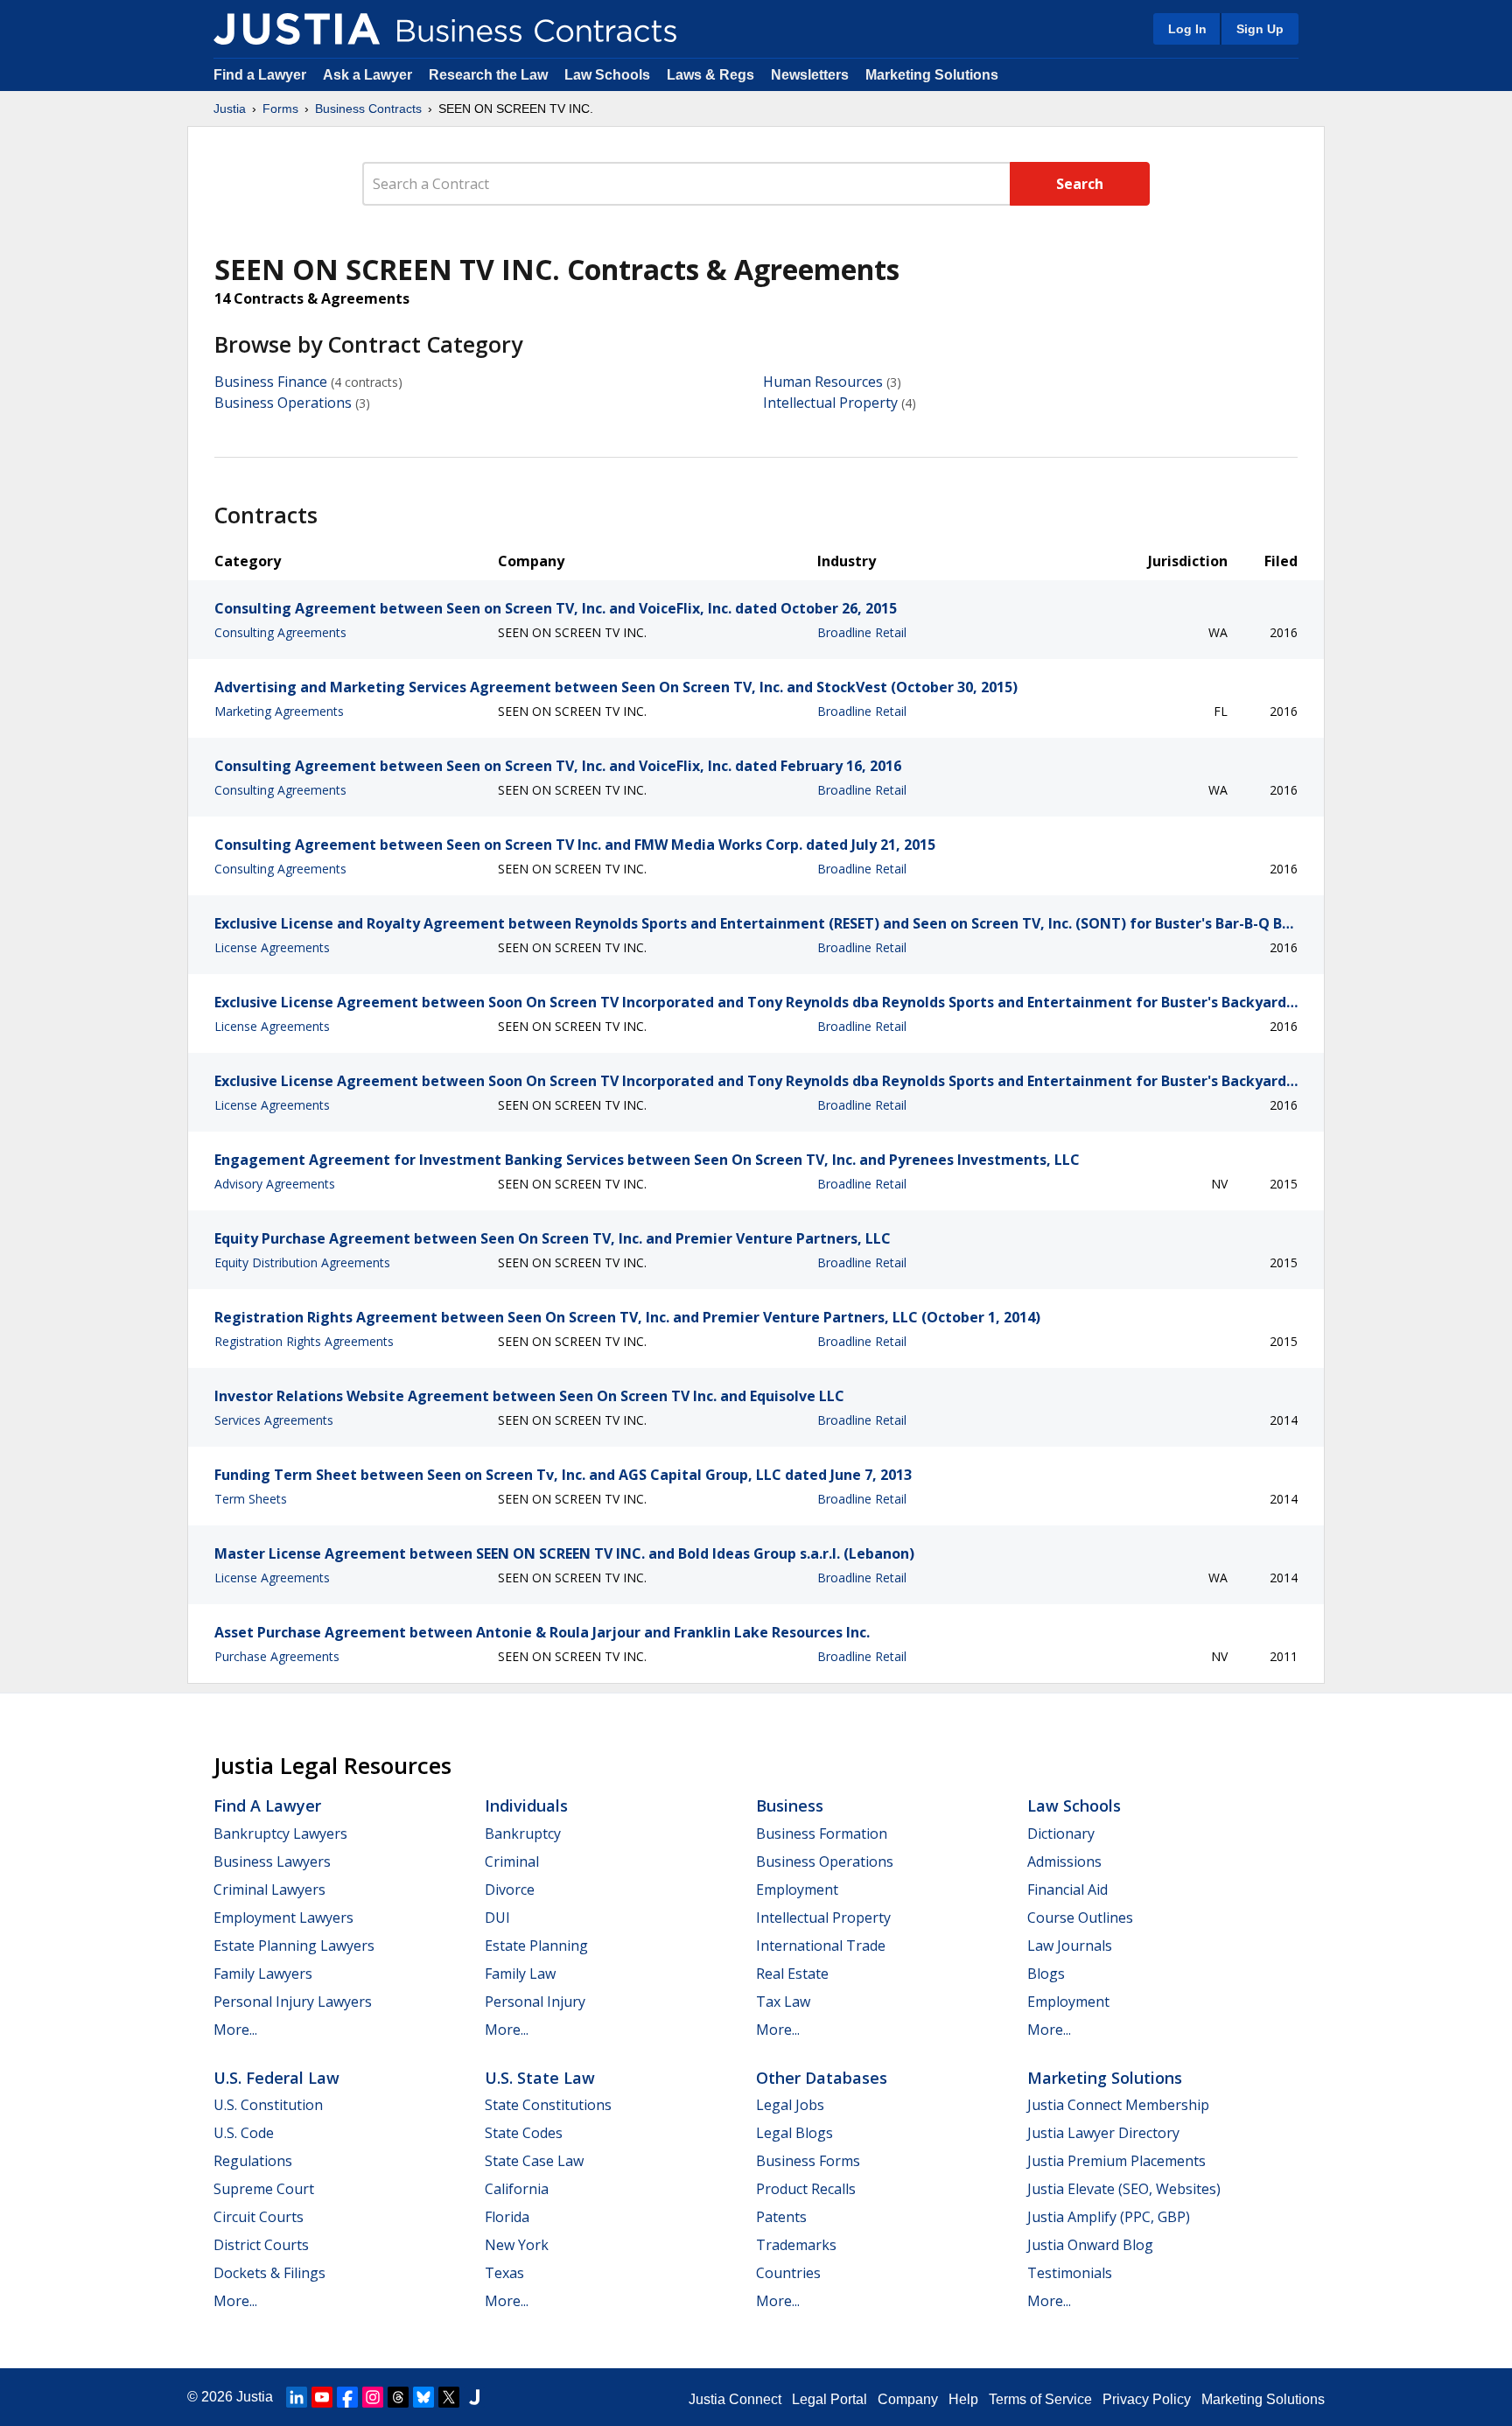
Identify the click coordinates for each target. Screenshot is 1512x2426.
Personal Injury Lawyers (293, 2002)
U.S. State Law (540, 2078)
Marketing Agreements (279, 711)
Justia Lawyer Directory (1103, 2133)
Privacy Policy (1147, 2399)
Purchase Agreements (277, 1656)
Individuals (526, 1805)
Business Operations (283, 403)
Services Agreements (274, 1420)
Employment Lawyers (283, 1918)
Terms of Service (1040, 2399)
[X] (449, 2397)
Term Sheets (251, 1499)
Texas (504, 2273)
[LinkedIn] (297, 2397)
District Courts (261, 2245)
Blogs (1046, 1974)
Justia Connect (735, 2399)
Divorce (510, 1890)
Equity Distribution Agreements (302, 1262)
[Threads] (398, 2397)
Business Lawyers (272, 1862)
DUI (497, 1918)
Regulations (253, 2161)
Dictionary (1061, 1834)
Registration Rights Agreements (304, 1341)
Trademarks (796, 2245)
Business (790, 1805)
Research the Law (488, 75)
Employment (797, 1890)
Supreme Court (264, 2189)
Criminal (512, 1862)
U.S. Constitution (268, 2105)
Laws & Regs (710, 75)
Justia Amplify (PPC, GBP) (1109, 2217)
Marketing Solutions (932, 75)
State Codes (524, 2133)
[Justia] (297, 29)
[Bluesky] (423, 2397)
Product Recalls (806, 2189)
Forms (280, 109)
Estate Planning (536, 1946)
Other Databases (822, 2078)
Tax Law (783, 2002)
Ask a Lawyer (369, 75)
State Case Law (534, 2161)
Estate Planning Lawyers (294, 1946)
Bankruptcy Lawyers (280, 1834)
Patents (781, 2217)
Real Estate (792, 1974)
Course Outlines (1080, 1918)
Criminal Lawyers (269, 1890)
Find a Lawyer (260, 75)
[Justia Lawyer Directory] (474, 2397)
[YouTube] (322, 2397)
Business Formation (822, 1834)
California (517, 2189)
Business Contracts (368, 109)
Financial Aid (1067, 1890)
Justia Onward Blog (1090, 2245)
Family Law (520, 1974)
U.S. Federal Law (276, 2078)
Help (963, 2399)
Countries (788, 2273)
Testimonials (1070, 2273)
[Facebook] (347, 2397)
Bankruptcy (523, 1834)
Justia (230, 109)
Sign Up (1260, 29)
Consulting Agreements (280, 632)
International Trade (821, 1946)
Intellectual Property (830, 403)
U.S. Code (244, 2133)
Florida (507, 2217)
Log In (1187, 29)
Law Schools (607, 75)
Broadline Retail (862, 632)
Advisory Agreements (275, 1184)
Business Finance (271, 382)
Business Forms (808, 2161)
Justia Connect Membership (1118, 2105)
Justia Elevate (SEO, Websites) (1124, 2189)
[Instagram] (373, 2397)
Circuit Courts (259, 2217)
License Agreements (272, 947)
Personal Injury (535, 2002)
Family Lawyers (263, 1974)
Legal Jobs (790, 2105)
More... (235, 2030)
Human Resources (823, 382)
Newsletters (810, 75)
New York (517, 2245)
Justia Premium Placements (1116, 2161)
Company (908, 2399)
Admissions (1064, 1862)
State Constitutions (548, 2105)
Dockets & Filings (269, 2273)
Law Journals (1070, 1946)
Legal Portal (829, 2399)
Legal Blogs (794, 2133)
